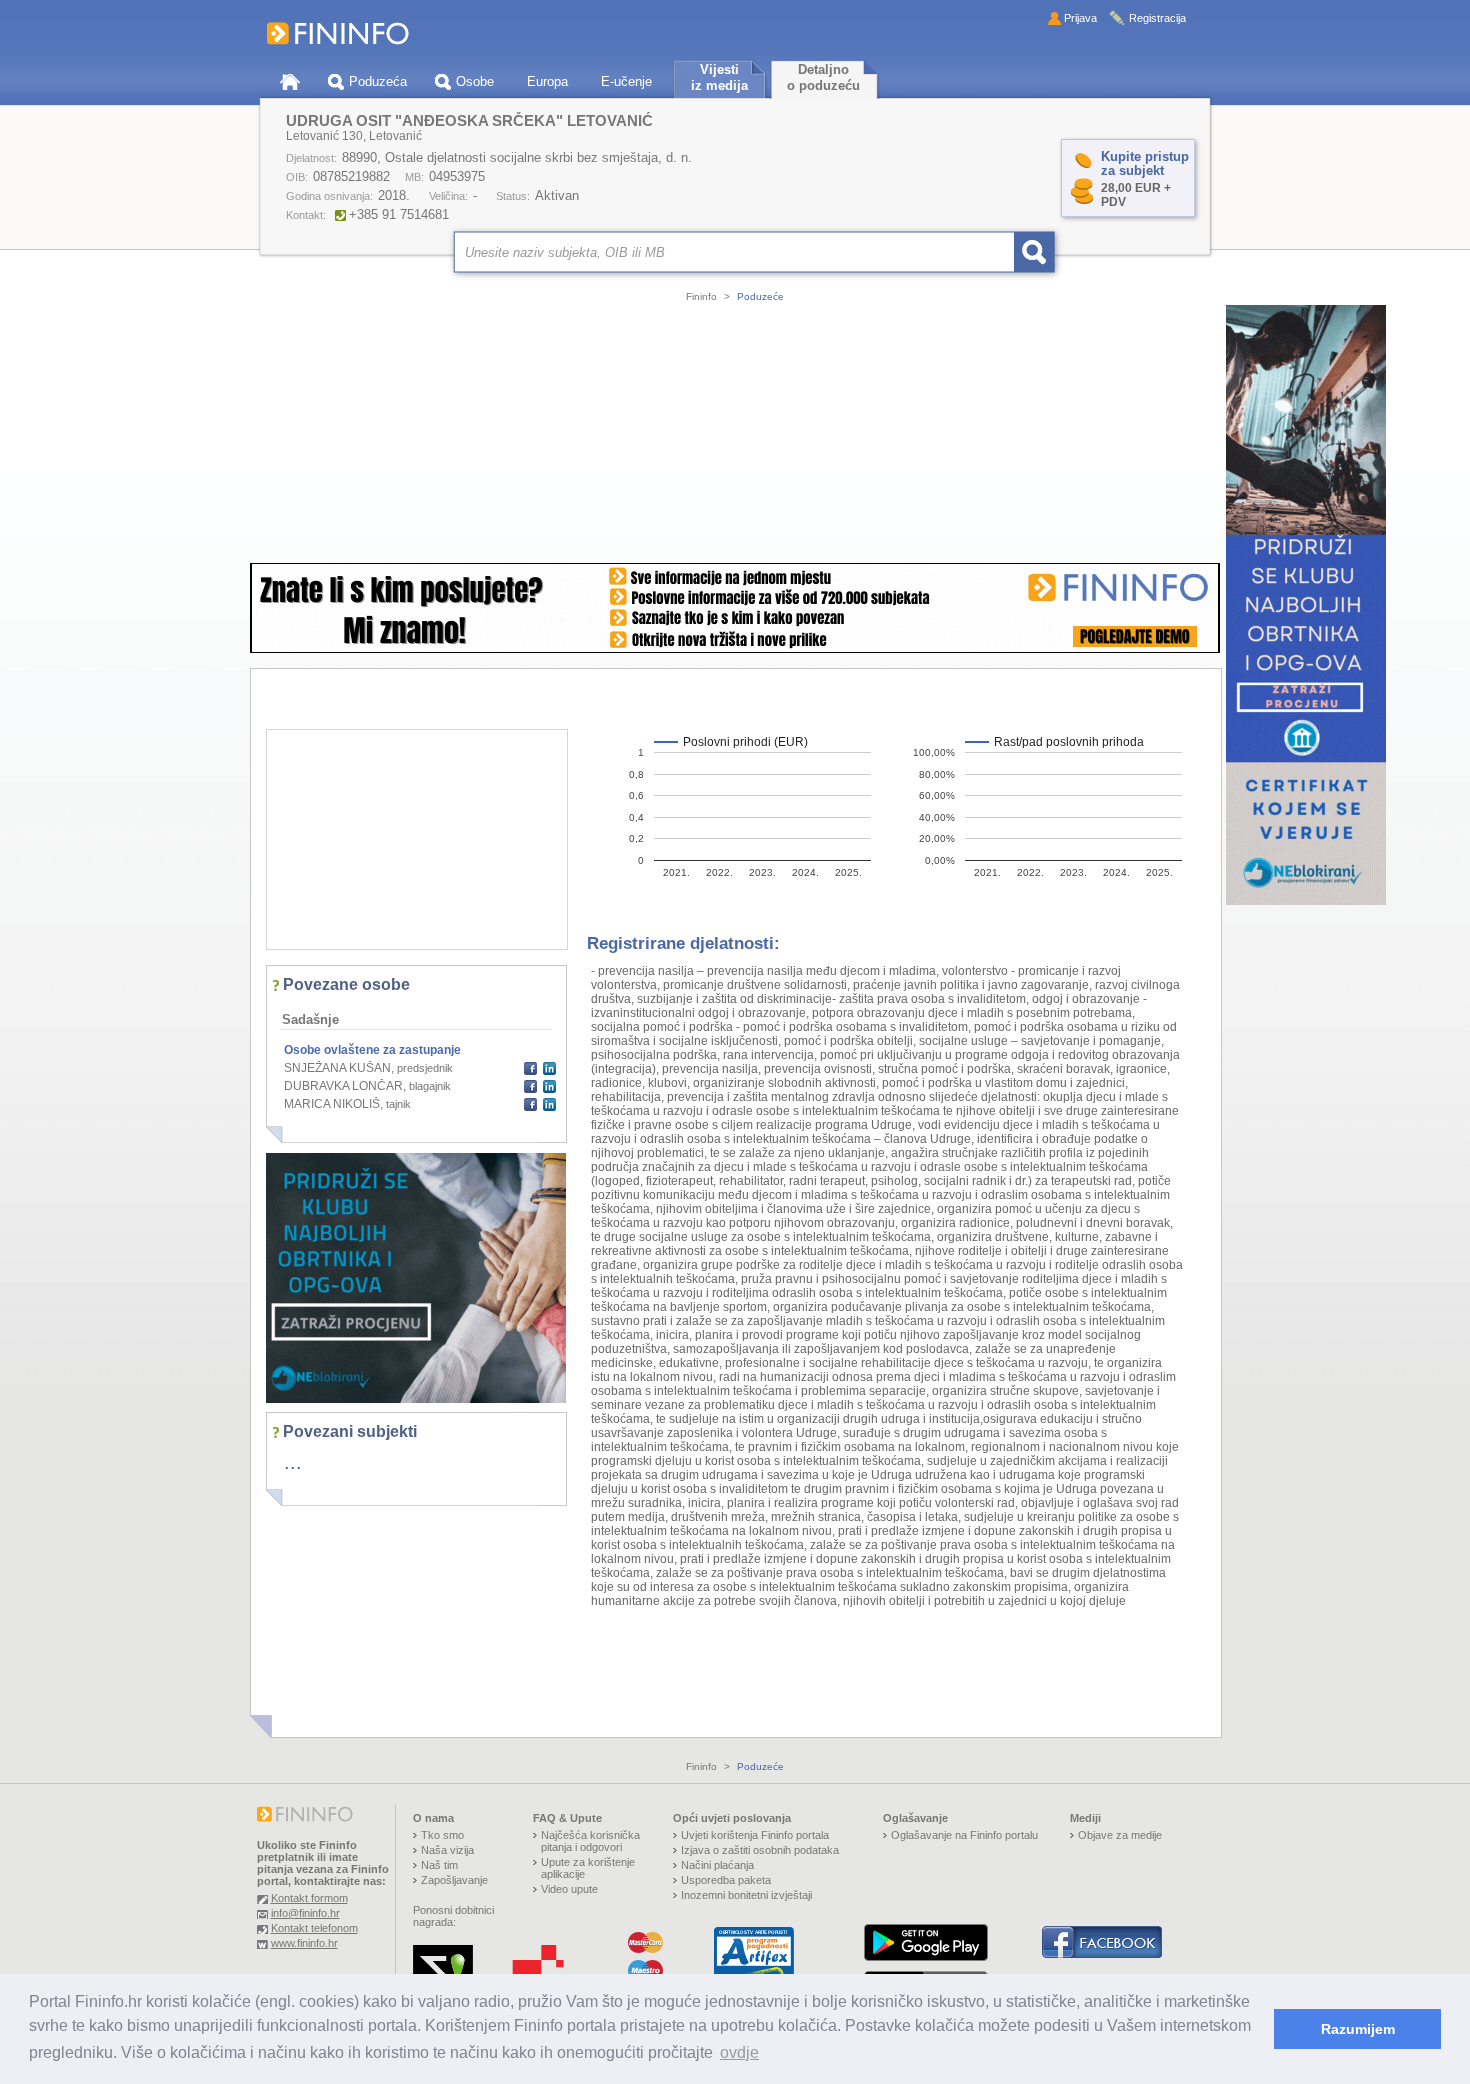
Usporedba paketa (726, 1880)
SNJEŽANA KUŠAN (337, 1068)
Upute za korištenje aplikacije (588, 1868)
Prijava (1080, 18)
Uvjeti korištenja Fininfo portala (755, 1835)
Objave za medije (1120, 1835)
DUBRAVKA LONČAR (343, 1086)
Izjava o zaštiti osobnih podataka (760, 1850)
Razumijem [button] (1358, 2029)
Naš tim (439, 1865)
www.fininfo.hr (304, 1943)
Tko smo (442, 1835)
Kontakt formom (309, 1898)
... (293, 1462)
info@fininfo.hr (305, 1913)
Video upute (569, 1889)
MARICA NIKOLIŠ (332, 1104)
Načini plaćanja (717, 1865)
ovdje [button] (739, 2052)
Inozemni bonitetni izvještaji (746, 1895)
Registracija (1157, 18)
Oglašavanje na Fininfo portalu (964, 1835)
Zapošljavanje (454, 1880)
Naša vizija (447, 1850)
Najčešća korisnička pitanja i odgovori (590, 1841)
